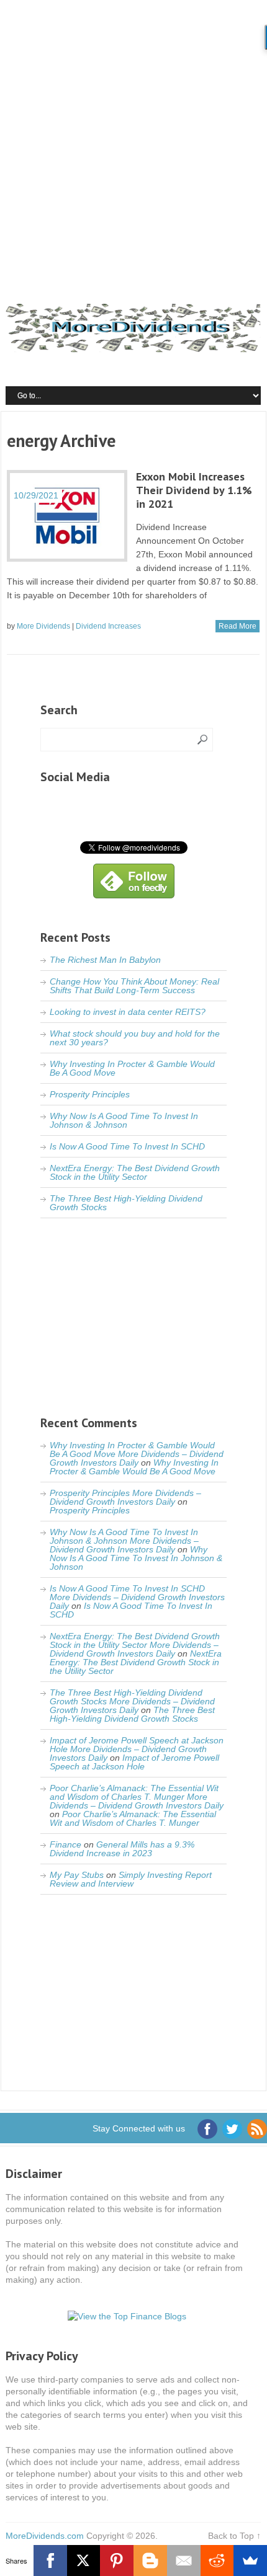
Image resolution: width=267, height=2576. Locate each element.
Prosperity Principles (90, 1094)
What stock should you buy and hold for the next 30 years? (135, 1038)
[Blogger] (150, 2561)
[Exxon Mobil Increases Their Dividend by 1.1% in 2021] (67, 516)
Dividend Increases (108, 626)
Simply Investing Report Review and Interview (131, 1879)
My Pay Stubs (77, 1875)
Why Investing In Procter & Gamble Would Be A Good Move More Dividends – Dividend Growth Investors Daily (137, 1454)
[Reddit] (217, 2561)
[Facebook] (50, 2561)
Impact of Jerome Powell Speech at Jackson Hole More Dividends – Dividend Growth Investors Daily (137, 1749)
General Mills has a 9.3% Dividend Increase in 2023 (122, 1849)
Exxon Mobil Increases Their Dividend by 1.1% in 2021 (194, 490)
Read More (238, 626)
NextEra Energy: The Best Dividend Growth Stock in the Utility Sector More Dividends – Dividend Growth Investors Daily (135, 1645)
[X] (84, 2561)
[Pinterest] (117, 2561)
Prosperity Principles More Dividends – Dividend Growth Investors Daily (125, 1497)
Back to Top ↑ (234, 2536)
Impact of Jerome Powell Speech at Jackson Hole (134, 1762)
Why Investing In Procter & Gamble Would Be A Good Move (132, 1068)
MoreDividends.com (45, 2536)
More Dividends (43, 626)
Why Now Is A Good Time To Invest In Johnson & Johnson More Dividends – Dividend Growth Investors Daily (124, 1541)
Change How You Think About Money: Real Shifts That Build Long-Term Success (134, 986)
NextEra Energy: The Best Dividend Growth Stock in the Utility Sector (135, 1172)
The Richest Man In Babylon (105, 960)
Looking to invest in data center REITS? (128, 1012)
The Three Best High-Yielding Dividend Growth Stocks (126, 1203)
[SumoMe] (250, 2561)
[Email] (184, 2561)
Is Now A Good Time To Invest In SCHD (127, 1146)
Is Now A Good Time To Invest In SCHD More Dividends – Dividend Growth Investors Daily (137, 1597)
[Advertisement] (133, 139)
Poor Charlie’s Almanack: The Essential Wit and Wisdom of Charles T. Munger (133, 1818)
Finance (66, 1844)
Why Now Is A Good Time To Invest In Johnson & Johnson (124, 1120)
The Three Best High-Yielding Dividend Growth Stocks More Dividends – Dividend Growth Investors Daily (132, 1701)
